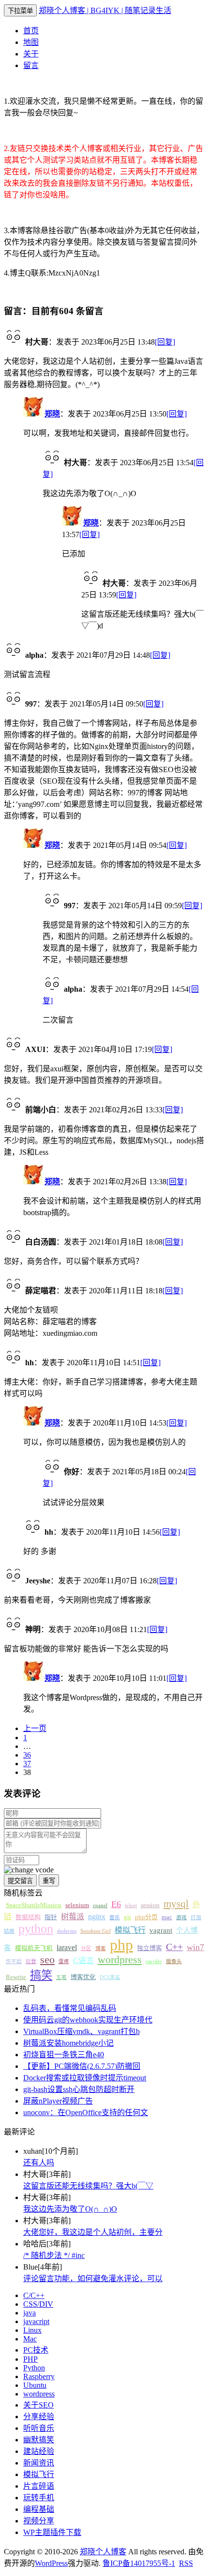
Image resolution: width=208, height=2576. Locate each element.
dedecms (67, 1931)
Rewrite (16, 1977)
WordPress (51, 2563)
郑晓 (52, 414)
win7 (195, 1947)
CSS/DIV (38, 2304)
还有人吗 (39, 2163)
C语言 (83, 1960)
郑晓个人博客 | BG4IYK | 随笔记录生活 (105, 10)
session (150, 1905)
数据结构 (28, 1917)
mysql (176, 1904)
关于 (31, 54)
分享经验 (39, 2417)
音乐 (115, 1918)
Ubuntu (35, 2385)
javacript (36, 2321)
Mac (30, 2339)
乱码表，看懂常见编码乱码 (70, 2008)
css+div (154, 1961)
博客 (101, 1948)
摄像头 (174, 1961)
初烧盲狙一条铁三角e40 (64, 2055)
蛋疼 (64, 1961)
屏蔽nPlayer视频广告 (58, 2101)
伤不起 (14, 1961)
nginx (97, 1917)
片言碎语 (39, 2486)
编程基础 (39, 2509)
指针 (51, 1917)
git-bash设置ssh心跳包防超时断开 (79, 2089)
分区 (86, 1948)
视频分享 (39, 2521)
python (36, 1929)
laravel (67, 1947)
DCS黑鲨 (110, 1977)
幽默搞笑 (39, 2440)
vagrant (161, 1930)
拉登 (31, 1961)
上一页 (35, 1728)
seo (47, 1960)
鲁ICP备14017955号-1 (139, 2563)
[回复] (165, 342)
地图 (31, 42)
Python (34, 2368)
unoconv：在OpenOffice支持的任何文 (86, 2112)
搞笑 (41, 1975)
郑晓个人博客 (103, 2552)
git (127, 1917)
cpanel (100, 1905)
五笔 (61, 1977)
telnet (131, 1905)
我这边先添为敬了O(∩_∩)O (70, 2209)
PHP (30, 2359)
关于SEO (38, 2405)
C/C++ (34, 2295)
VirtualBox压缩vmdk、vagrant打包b (82, 2031)
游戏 (181, 1918)
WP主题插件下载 (52, 2532)
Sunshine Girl (96, 1931)
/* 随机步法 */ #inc (54, 2255)
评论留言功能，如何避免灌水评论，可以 (93, 2278)
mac (167, 1917)
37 (27, 1764)
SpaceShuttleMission (34, 1905)
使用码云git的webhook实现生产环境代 (88, 2020)
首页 (31, 31)
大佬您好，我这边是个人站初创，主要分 (93, 2232)
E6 (116, 1904)
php (121, 1945)
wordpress (120, 1960)
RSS (186, 2563)
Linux (32, 2330)
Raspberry (39, 2376)
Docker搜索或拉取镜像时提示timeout (85, 2078)
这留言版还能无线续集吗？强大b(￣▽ (88, 2186)
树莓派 (73, 1917)
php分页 (146, 1917)
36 (27, 1755)
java (30, 2313)
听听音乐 (39, 2428)
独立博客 (149, 1948)
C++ (174, 1947)
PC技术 (36, 2350)
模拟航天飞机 (34, 1948)
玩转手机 (39, 2498)
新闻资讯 (39, 2463)
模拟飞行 (130, 1930)
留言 (31, 65)
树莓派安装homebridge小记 (68, 2043)
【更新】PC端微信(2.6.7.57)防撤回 (82, 2066)
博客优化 (83, 1977)
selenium (77, 1905)
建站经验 (39, 2451)
